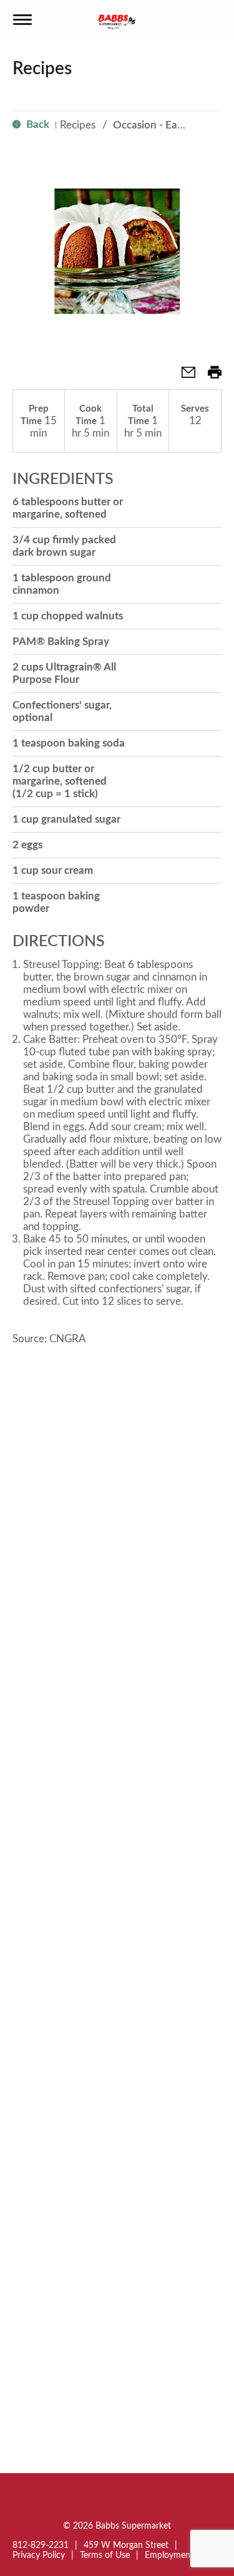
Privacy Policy (39, 2555)
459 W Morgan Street (126, 2545)
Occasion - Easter (154, 125)
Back (37, 124)
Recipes (78, 125)
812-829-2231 (41, 2545)
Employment (169, 2555)
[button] (183, 376)
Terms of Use (105, 2555)
